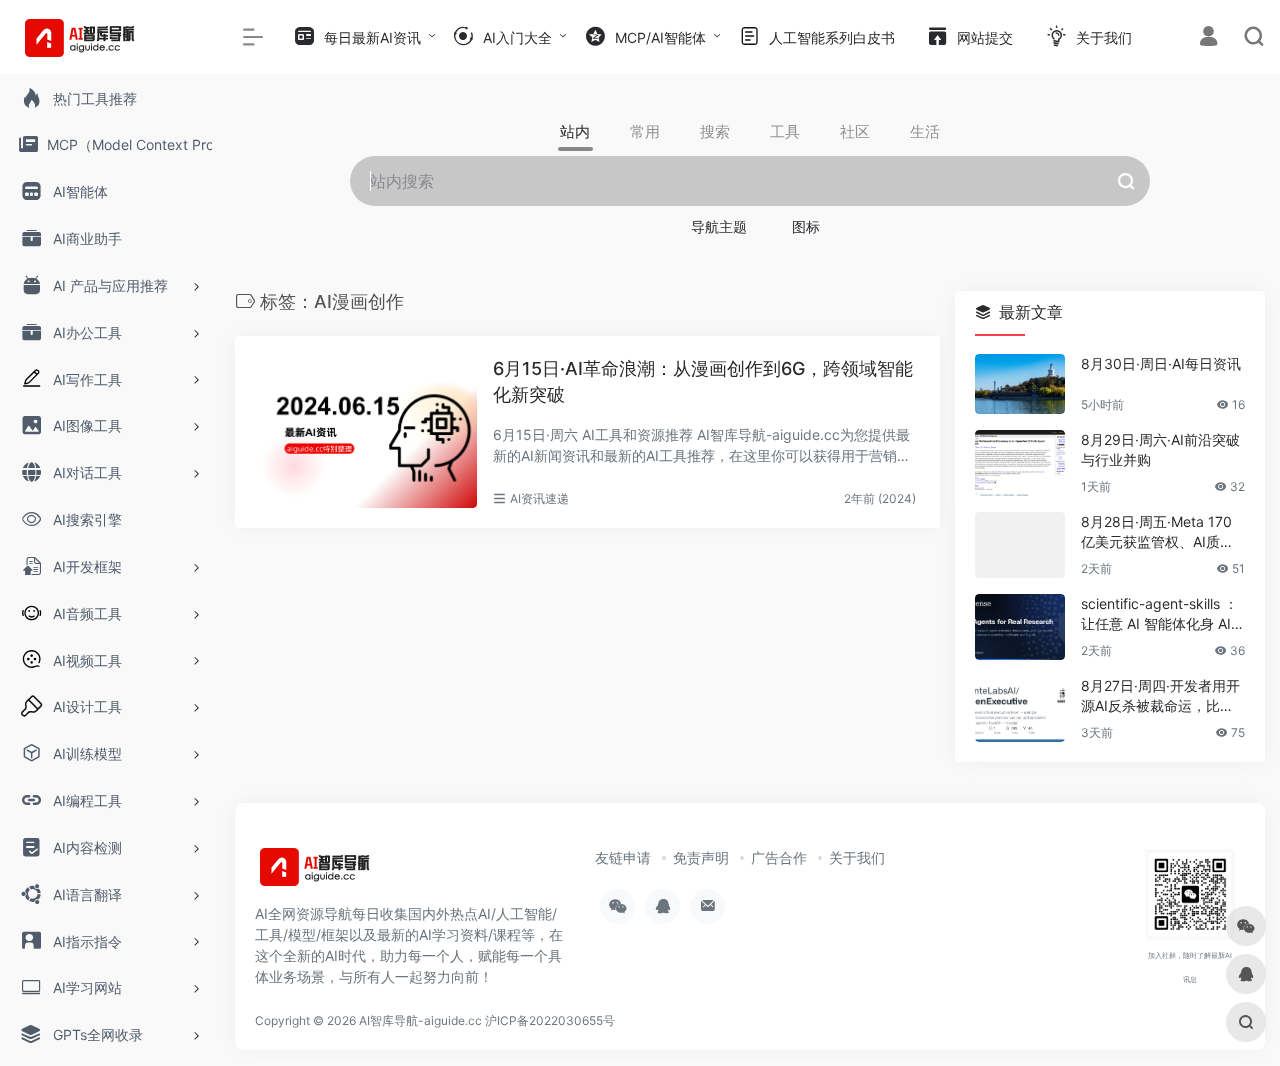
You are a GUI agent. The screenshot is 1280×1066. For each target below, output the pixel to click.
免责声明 (701, 857)
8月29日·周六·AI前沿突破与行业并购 (1160, 449)
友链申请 (623, 857)
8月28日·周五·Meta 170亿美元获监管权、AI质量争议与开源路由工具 (1157, 532)
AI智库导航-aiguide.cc (420, 1020)
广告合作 (779, 857)
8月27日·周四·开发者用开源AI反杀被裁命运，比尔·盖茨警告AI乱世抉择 (1160, 696)
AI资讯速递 (539, 498)
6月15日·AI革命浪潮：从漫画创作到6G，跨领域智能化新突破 (703, 381)
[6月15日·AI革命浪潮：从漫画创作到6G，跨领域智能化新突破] (366, 431)
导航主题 (719, 226)
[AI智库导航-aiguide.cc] (345, 873)
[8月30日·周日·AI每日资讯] (1020, 384)
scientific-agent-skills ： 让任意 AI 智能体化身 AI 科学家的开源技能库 (1159, 614)
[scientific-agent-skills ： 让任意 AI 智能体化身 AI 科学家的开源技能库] (1020, 627)
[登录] (1208, 38)
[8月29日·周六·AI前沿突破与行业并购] (1020, 463)
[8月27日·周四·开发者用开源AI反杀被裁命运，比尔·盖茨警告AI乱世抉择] (1020, 709)
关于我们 (857, 857)
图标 (806, 226)
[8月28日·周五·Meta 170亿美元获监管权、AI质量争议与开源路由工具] (1020, 545)
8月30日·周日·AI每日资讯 (1161, 363)
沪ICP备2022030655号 (550, 1020)
